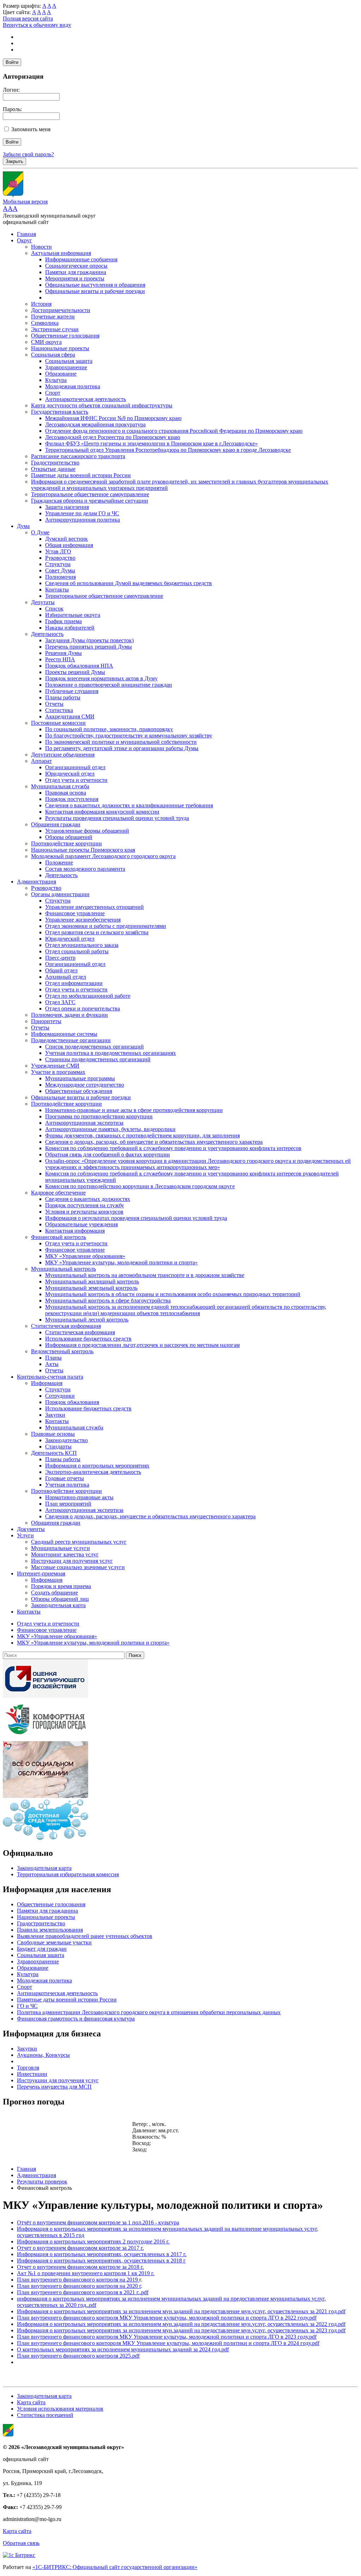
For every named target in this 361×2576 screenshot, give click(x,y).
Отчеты (54, 704)
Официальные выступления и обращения (95, 285)
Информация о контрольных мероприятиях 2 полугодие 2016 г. (93, 2241)
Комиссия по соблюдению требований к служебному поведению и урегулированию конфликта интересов (173, 1148)
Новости (41, 247)
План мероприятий (68, 1504)
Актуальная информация (61, 253)
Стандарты (58, 1447)
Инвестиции (32, 2074)
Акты (52, 1364)
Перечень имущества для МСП (54, 2087)
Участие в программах (58, 1072)
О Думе (40, 532)
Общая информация (69, 545)
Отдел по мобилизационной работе (88, 996)
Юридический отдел (70, 774)
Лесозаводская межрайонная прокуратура (95, 424)
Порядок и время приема (61, 1586)
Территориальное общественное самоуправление (90, 494)
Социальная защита (69, 361)
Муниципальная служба (60, 786)
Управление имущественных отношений (94, 907)
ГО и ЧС (27, 2006)
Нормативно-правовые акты (79, 1497)
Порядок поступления (72, 799)
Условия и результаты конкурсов (84, 1212)
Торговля (28, 2068)
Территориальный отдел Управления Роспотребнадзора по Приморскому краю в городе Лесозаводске (168, 450)
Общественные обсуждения (79, 1091)
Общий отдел (61, 970)
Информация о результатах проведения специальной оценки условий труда (136, 1218)
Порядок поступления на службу (85, 1205)
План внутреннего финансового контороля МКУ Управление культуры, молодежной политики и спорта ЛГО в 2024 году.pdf (168, 2343)
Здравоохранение (66, 367)
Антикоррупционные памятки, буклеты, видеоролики (110, 1129)
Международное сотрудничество (85, 1085)
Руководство (60, 558)
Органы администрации (60, 894)
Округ (25, 240)
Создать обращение (54, 1593)
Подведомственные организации (71, 1040)
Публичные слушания (72, 691)
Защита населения (67, 507)
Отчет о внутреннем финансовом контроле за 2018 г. (80, 2267)
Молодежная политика (73, 386)
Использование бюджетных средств (88, 1339)
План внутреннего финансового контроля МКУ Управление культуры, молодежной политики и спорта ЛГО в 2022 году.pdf (167, 2318)
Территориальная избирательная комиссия (68, 1874)
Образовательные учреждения (81, 1224)
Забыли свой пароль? (28, 154)
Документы (31, 1529)
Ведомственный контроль (62, 1351)
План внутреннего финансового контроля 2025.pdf (78, 2356)
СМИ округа (46, 342)
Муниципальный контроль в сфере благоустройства (108, 1301)
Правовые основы (53, 1434)
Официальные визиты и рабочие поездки (95, 291)
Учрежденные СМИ (55, 1066)
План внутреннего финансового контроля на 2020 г (79, 2286)
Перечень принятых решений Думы (88, 647)
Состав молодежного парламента (85, 869)
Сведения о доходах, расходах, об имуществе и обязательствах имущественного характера (154, 1142)
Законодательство (66, 1440)
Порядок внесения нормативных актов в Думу (101, 678)
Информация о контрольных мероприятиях (97, 1466)
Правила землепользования (50, 1930)
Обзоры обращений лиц (60, 1599)
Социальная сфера (53, 355)
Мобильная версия (25, 202)
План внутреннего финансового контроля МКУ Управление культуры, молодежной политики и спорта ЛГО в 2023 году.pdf (167, 2337)
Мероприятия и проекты (75, 278)
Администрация (36, 882)
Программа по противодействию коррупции (99, 1116)
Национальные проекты (60, 348)
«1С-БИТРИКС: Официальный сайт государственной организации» (115, 2567)
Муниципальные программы (80, 1078)
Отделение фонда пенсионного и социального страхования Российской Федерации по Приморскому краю (174, 431)
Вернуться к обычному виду (37, 25)
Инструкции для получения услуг (72, 1561)
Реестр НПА (60, 659)
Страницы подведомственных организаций (98, 1059)
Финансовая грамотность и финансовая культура (76, 2019)
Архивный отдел (66, 977)
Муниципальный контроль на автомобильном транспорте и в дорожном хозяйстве (145, 1275)
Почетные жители (53, 317)
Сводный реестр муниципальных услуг (79, 1542)
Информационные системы (64, 1034)
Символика (45, 323)
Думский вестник (66, 539)
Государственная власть (60, 412)
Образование (61, 374)
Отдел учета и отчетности (76, 780)
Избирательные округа (73, 615)
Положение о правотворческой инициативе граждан (109, 685)
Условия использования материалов (60, 2409)
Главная (26, 234)
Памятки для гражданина (76, 272)
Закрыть (14, 161)
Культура (56, 380)
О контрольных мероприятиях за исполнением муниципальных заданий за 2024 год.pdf (123, 2349)
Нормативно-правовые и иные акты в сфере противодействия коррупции (134, 1110)
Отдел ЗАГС (60, 1002)
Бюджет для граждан (42, 1949)
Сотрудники (60, 1396)
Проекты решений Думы (75, 672)
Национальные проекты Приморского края (83, 850)
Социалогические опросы (76, 266)
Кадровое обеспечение (58, 1193)
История (41, 304)
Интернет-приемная (41, 1573)
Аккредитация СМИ (70, 716)
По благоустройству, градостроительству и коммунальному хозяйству (129, 736)
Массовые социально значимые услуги (78, 1567)
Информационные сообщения (81, 259)
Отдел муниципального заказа (82, 945)
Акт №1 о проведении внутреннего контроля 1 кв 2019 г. (86, 2273)
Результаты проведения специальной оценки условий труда (117, 818)
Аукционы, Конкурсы (43, 2055)
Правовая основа (66, 793)
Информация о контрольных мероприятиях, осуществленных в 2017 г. (102, 2254)
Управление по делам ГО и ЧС (82, 513)
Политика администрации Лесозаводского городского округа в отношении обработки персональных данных (149, 2012)
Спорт (53, 393)
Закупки (55, 1415)
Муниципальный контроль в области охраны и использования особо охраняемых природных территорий (173, 1294)
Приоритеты (46, 1021)
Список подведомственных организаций (94, 1047)
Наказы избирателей (70, 628)
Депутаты (43, 602)
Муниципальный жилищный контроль (92, 1281)
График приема (63, 621)
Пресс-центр (60, 958)
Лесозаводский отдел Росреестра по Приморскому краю (113, 437)
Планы (53, 1358)
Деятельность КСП (54, 1453)
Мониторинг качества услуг (65, 1554)
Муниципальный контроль (63, 1269)
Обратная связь (21, 2543)
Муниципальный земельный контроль (91, 1288)
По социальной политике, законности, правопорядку (109, 729)
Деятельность (47, 634)
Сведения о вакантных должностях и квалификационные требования (129, 805)
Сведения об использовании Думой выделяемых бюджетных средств (129, 583)
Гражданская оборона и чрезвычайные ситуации (90, 501)
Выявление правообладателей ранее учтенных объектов (85, 1936)
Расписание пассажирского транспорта (78, 456)
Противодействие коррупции (66, 843)
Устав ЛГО (58, 551)
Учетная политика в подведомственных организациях (111, 1053)
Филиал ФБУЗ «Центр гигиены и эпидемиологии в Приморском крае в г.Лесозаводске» (151, 443)
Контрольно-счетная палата (50, 1377)
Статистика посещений (45, 2415)
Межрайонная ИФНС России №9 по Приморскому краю (113, 418)
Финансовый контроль (59, 1237)
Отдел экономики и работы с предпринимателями (106, 926)
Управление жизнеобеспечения (83, 920)
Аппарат (41, 761)
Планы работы (63, 697)
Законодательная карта (58, 1605)
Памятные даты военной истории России (81, 475)
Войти (12, 62)
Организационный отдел (75, 767)
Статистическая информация (66, 1326)
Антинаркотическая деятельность (85, 399)
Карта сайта (31, 2402)
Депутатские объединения (63, 755)
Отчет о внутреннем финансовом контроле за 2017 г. (80, 2248)
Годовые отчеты (65, 1478)
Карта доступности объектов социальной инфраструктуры (102, 405)
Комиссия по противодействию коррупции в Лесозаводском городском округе (140, 1186)
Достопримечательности (61, 310)
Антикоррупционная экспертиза (84, 1123)
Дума (23, 526)
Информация (47, 1383)
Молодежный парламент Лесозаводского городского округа (103, 856)
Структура (58, 564)
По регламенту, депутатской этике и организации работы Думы (122, 748)
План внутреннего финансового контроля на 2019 (78, 2280)
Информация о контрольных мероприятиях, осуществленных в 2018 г (101, 2261)
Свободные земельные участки (54, 1942)
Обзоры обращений (69, 837)
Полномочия (60, 577)
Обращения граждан (56, 824)
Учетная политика (67, 1485)
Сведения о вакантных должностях (88, 1199)
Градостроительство (55, 463)
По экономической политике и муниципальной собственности (121, 742)
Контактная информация (75, 1231)
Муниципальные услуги (60, 1548)
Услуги (25, 1535)
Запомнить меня (31, 129)
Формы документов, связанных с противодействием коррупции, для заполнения (142, 1135)
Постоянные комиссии (58, 723)
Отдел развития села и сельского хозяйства (97, 932)
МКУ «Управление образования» (85, 1256)
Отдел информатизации (74, 983)
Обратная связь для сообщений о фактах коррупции (108, 1155)
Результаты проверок (42, 2182)
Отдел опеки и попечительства (82, 1008)
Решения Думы (63, 653)
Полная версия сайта (28, 19)
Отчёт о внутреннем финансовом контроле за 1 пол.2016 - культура (98, 2222)
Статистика (59, 710)
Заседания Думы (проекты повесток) (89, 640)
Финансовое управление (75, 913)
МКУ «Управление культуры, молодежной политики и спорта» (121, 1262)
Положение (59, 862)
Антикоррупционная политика (82, 520)
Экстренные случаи (55, 329)
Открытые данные (53, 469)
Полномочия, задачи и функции (69, 1015)
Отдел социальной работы (77, 951)
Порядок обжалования (72, 1402)
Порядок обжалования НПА (79, 666)
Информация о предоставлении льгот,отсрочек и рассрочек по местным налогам (142, 1345)
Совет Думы (60, 570)
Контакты (57, 590)
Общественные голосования (65, 336)
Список (54, 609)
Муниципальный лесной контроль (87, 1320)
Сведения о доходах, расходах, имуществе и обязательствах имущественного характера (150, 1516)
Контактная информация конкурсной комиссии (102, 812)
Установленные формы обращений (87, 831)
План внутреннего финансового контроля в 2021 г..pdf (83, 2292)
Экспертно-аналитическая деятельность (93, 1472)
